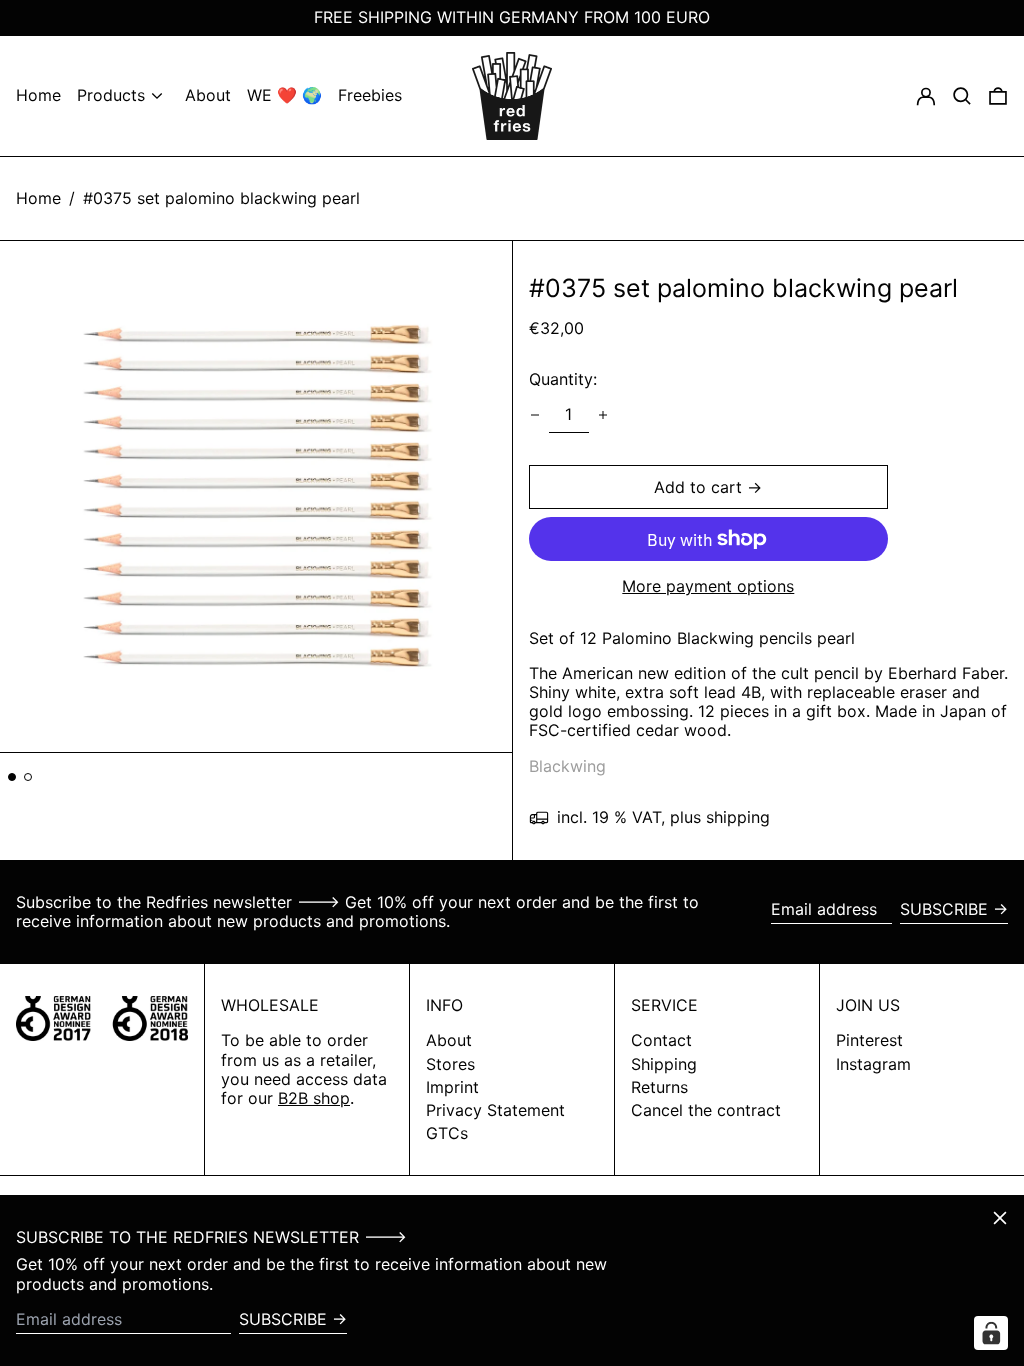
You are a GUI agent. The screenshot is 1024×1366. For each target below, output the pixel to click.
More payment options (708, 586)
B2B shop (314, 1098)
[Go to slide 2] (28, 777)
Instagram (873, 1064)
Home (38, 198)
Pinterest (869, 1040)
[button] (998, 96)
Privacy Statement (495, 1110)
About (449, 1040)
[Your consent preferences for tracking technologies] (991, 1333)
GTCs (447, 1133)
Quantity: (563, 379)
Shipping (664, 1064)
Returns (659, 1087)
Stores (450, 1064)
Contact (661, 1040)
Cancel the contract (706, 1110)
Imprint (452, 1087)
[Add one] (603, 415)
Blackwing (567, 766)
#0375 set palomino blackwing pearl (221, 198)
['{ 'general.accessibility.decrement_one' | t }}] (535, 415)
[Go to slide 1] (12, 777)
